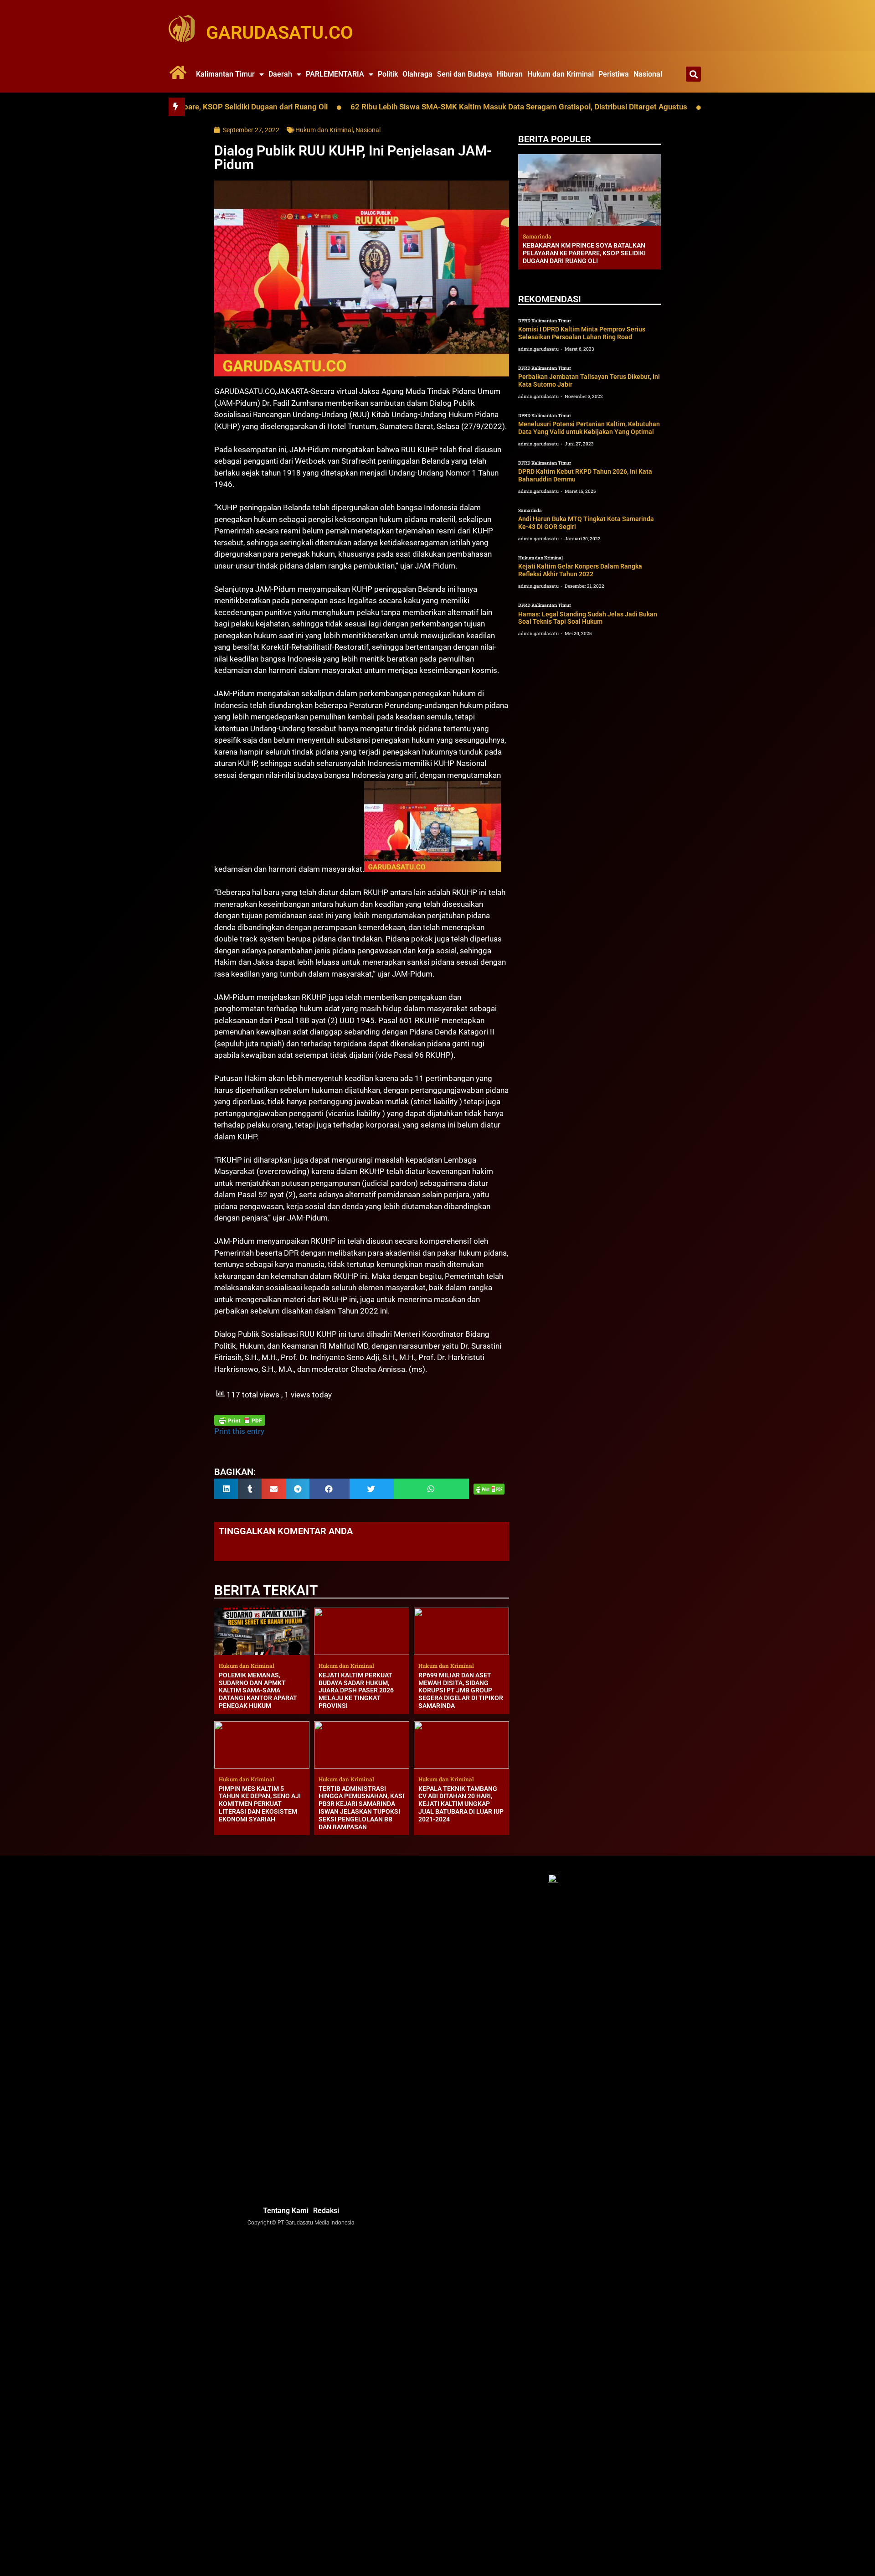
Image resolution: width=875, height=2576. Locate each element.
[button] (693, 74)
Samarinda (530, 510)
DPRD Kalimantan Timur (545, 321)
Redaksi (326, 2211)
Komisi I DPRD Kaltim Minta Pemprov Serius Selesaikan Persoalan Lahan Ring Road (582, 333)
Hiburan (510, 74)
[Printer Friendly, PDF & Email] (240, 1420)
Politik (388, 74)
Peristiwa (614, 74)
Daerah (280, 74)
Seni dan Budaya (465, 74)
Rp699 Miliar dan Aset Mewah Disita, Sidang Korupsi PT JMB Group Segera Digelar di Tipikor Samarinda (461, 1690)
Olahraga (417, 74)
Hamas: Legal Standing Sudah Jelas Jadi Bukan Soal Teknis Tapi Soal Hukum (588, 618)
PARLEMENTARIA (335, 74)
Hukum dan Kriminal (561, 74)
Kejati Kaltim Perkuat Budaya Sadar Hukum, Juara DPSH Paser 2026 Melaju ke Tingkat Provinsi (356, 1690)
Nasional (648, 74)
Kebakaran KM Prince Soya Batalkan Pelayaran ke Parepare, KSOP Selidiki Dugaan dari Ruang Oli (584, 253)
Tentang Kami (286, 2211)
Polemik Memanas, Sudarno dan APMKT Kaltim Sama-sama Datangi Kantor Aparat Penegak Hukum (258, 1690)
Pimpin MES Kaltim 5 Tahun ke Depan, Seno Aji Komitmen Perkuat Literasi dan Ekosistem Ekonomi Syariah (260, 1804)
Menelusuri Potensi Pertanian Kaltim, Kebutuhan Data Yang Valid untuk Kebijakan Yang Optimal (589, 428)
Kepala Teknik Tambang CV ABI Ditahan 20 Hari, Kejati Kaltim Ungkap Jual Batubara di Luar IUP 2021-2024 (461, 1804)
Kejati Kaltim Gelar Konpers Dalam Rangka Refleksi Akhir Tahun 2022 (580, 570)
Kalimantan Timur (225, 74)
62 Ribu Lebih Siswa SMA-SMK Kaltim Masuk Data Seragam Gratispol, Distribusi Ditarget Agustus (426, 107)
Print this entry (239, 1431)
